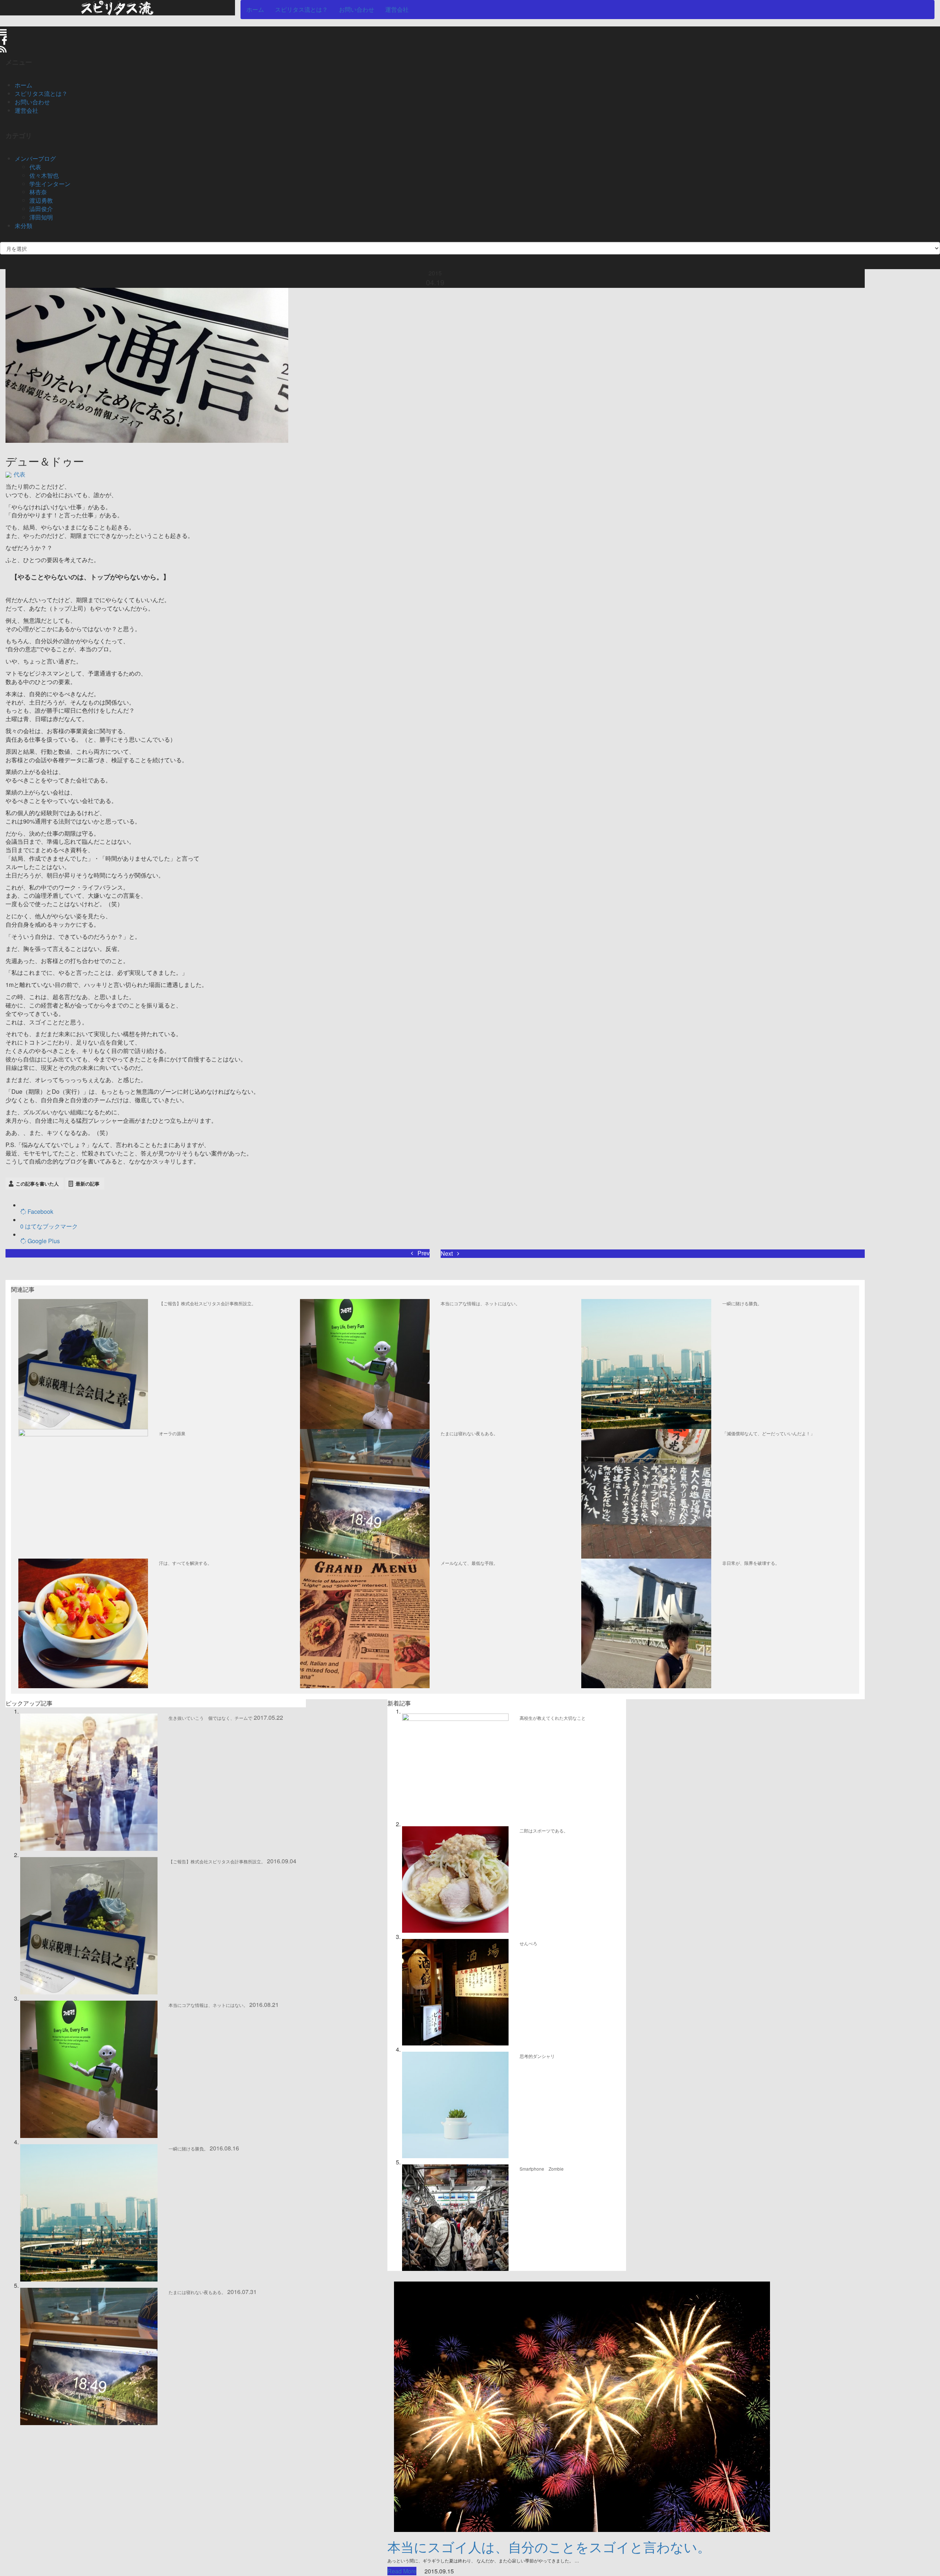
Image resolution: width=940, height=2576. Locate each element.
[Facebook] (24, 1211)
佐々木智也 (44, 175)
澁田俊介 (41, 209)
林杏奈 (38, 192)
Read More (402, 2571)
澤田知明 (41, 217)
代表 (35, 167)
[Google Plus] (24, 1241)
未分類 (23, 226)
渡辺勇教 (41, 200)
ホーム (255, 9)
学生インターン (50, 184)
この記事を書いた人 (37, 1184)
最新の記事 (88, 1184)
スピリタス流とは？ (301, 9)
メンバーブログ (35, 158)
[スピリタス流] (117, 7)
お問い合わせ (357, 9)
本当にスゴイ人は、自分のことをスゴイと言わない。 (549, 2546)
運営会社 (397, 9)
